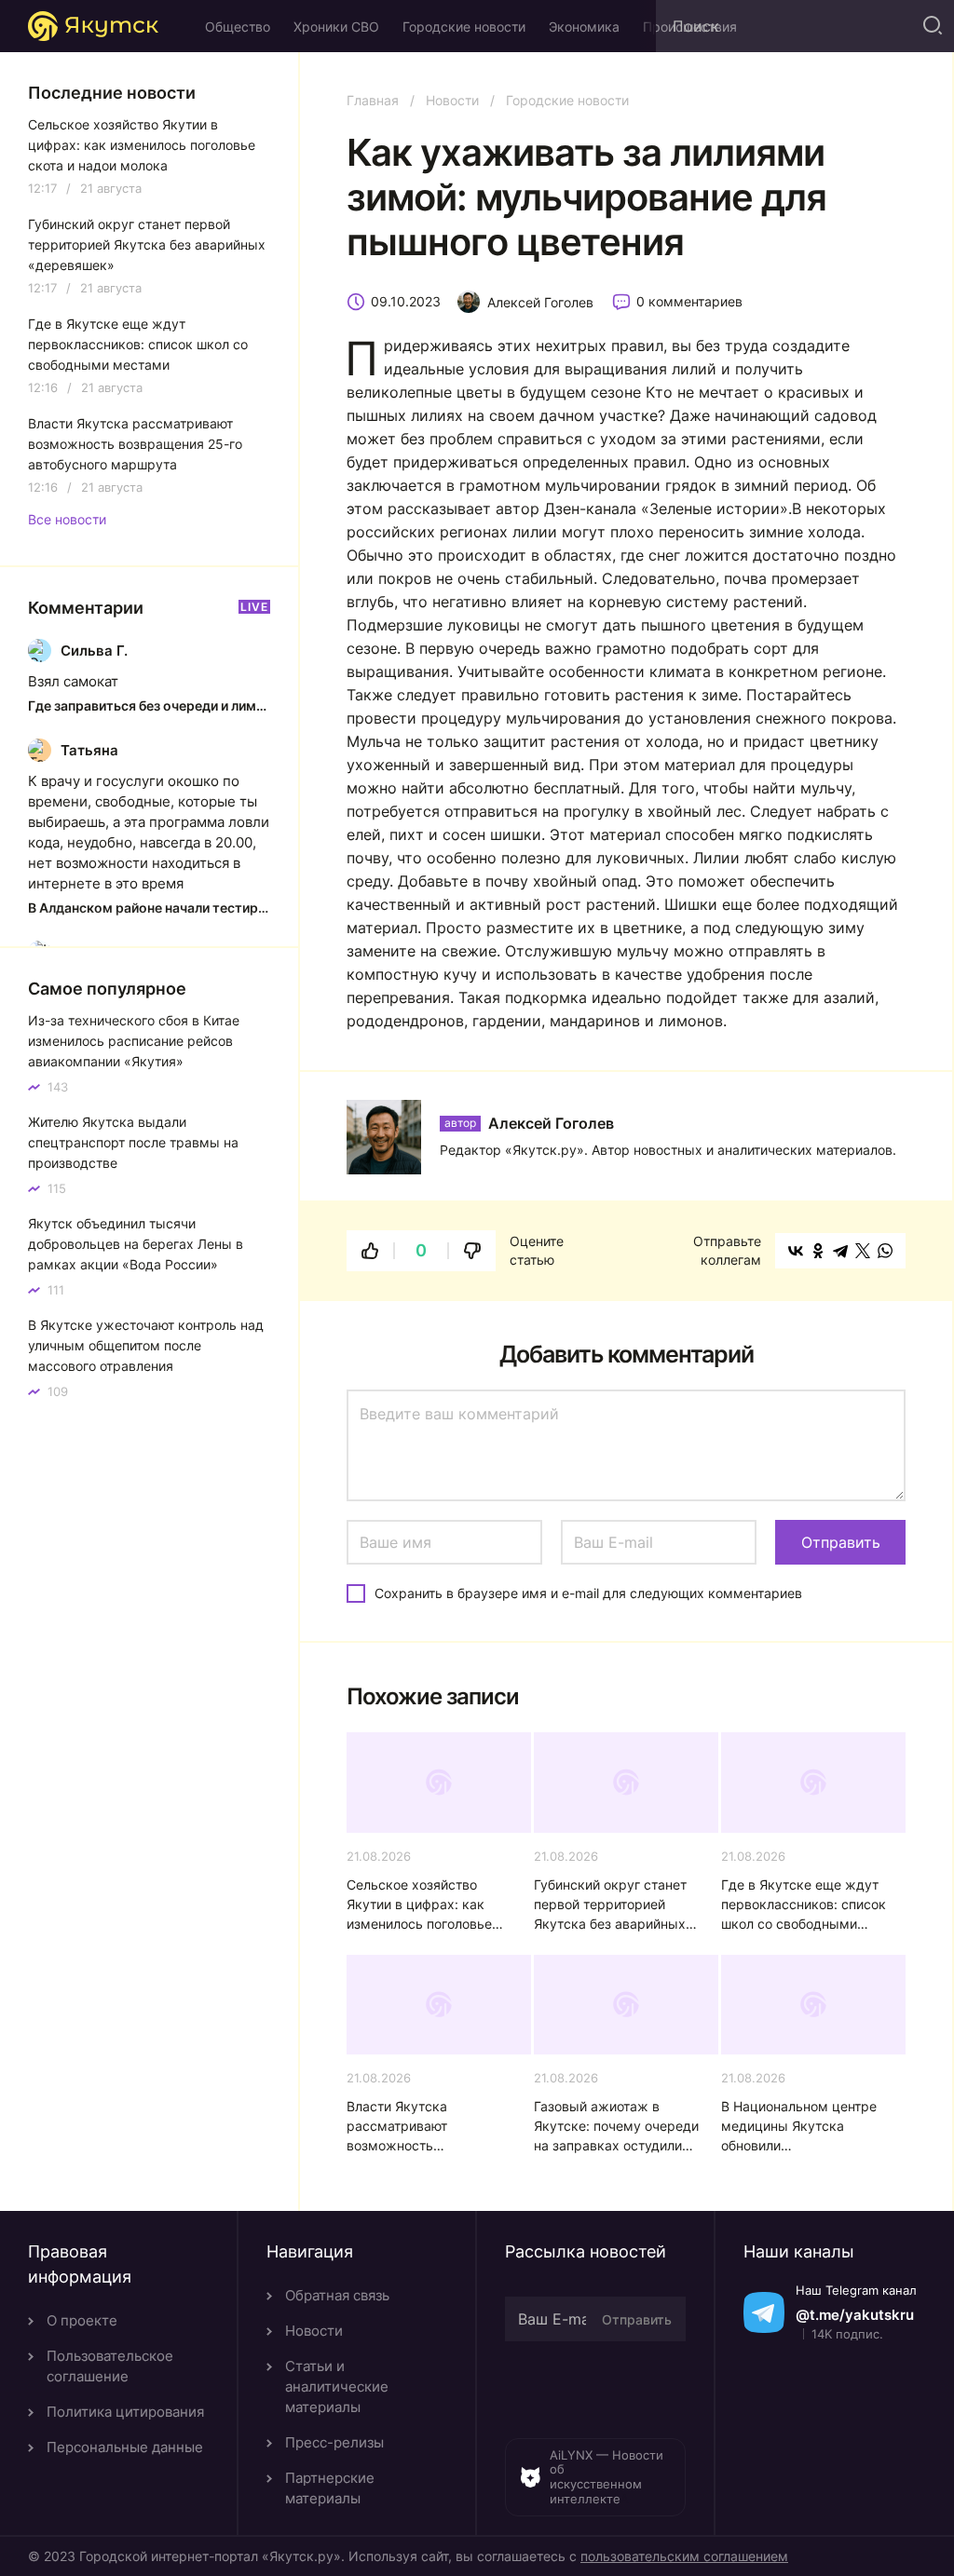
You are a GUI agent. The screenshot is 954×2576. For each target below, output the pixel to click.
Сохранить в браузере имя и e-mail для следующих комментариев (588, 1593)
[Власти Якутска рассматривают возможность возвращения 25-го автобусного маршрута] (439, 2005)
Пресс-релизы (334, 2442)
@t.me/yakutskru (855, 2315)
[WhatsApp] (885, 1251)
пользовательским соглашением (684, 2556)
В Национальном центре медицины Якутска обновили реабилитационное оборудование (799, 2127)
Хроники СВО (336, 27)
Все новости (67, 520)
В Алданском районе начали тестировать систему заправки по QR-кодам (149, 908)
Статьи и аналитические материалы (337, 2386)
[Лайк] (370, 1251)
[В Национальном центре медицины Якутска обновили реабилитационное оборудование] (813, 2005)
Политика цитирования (125, 2412)
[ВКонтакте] (796, 1251)
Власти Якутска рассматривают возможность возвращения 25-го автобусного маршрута (421, 2127)
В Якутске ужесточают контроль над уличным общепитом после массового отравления (146, 1345)
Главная (373, 100)
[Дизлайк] (472, 1251)
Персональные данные (125, 2447)
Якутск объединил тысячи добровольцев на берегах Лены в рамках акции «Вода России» (136, 1244)
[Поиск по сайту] (931, 26)
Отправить (637, 2319)
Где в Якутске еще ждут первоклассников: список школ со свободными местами (804, 1905)
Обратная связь (337, 2295)
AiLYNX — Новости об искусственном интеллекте (606, 2477)
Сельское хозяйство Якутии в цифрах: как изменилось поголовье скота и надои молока (419, 1905)
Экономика (584, 27)
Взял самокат (73, 681)
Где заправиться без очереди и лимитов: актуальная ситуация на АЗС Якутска (149, 705)
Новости (452, 100)
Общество (238, 27)
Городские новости (464, 27)
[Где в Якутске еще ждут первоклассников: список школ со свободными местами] (813, 1783)
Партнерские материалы (330, 2488)
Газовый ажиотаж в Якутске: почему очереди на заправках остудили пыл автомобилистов (616, 2127)
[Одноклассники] (818, 1251)
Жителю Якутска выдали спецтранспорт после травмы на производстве (133, 1142)
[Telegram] (840, 1251)
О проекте (82, 2320)
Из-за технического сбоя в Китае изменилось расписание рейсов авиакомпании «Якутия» (134, 1041)
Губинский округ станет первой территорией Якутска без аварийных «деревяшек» (610, 1905)
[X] (863, 1251)
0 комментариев (689, 301)
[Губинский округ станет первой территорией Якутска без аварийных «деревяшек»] (626, 1783)
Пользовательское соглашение (110, 2366)
